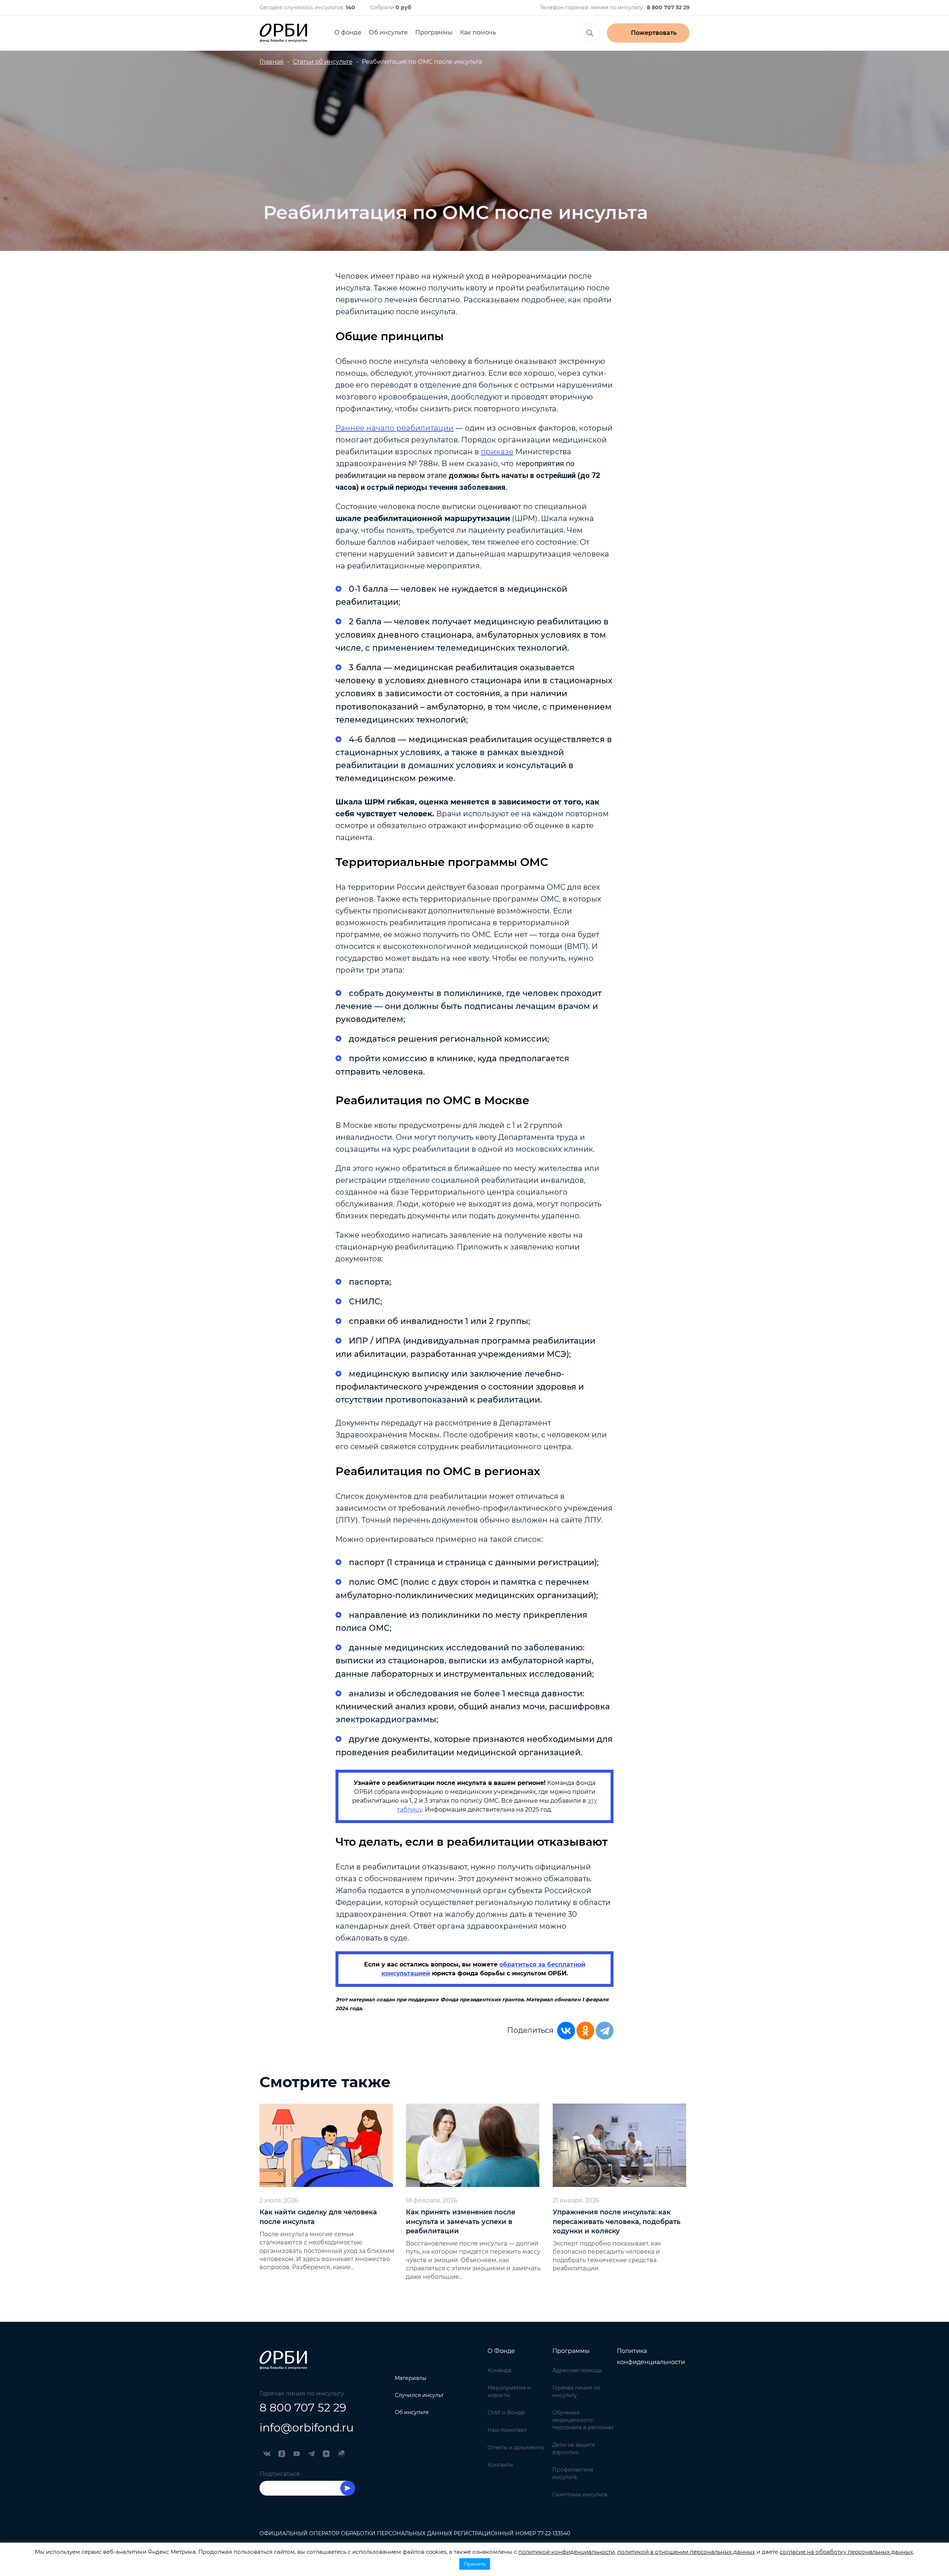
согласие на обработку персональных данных (846, 2552)
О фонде (348, 32)
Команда (499, 2370)
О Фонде (501, 2351)
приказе (497, 452)
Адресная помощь (577, 2370)
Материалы (411, 2378)
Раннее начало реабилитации (395, 428)
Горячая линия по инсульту (576, 2391)
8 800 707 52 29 (303, 2408)
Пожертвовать (654, 33)
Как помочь (478, 32)
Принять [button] (475, 2564)
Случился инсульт (419, 2395)
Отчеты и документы (516, 2447)
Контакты (500, 2465)
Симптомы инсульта (580, 2494)
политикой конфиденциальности (566, 2552)
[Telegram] (605, 2031)
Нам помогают (507, 2430)
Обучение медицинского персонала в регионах (583, 2420)
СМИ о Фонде (506, 2413)
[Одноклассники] (585, 2031)
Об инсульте (388, 32)
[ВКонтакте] (566, 2031)
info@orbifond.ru (307, 2428)
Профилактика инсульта (573, 2473)
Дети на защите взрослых (574, 2449)
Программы (434, 32)
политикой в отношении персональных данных (686, 2552)
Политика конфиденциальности (651, 2356)
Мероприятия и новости (509, 2391)
